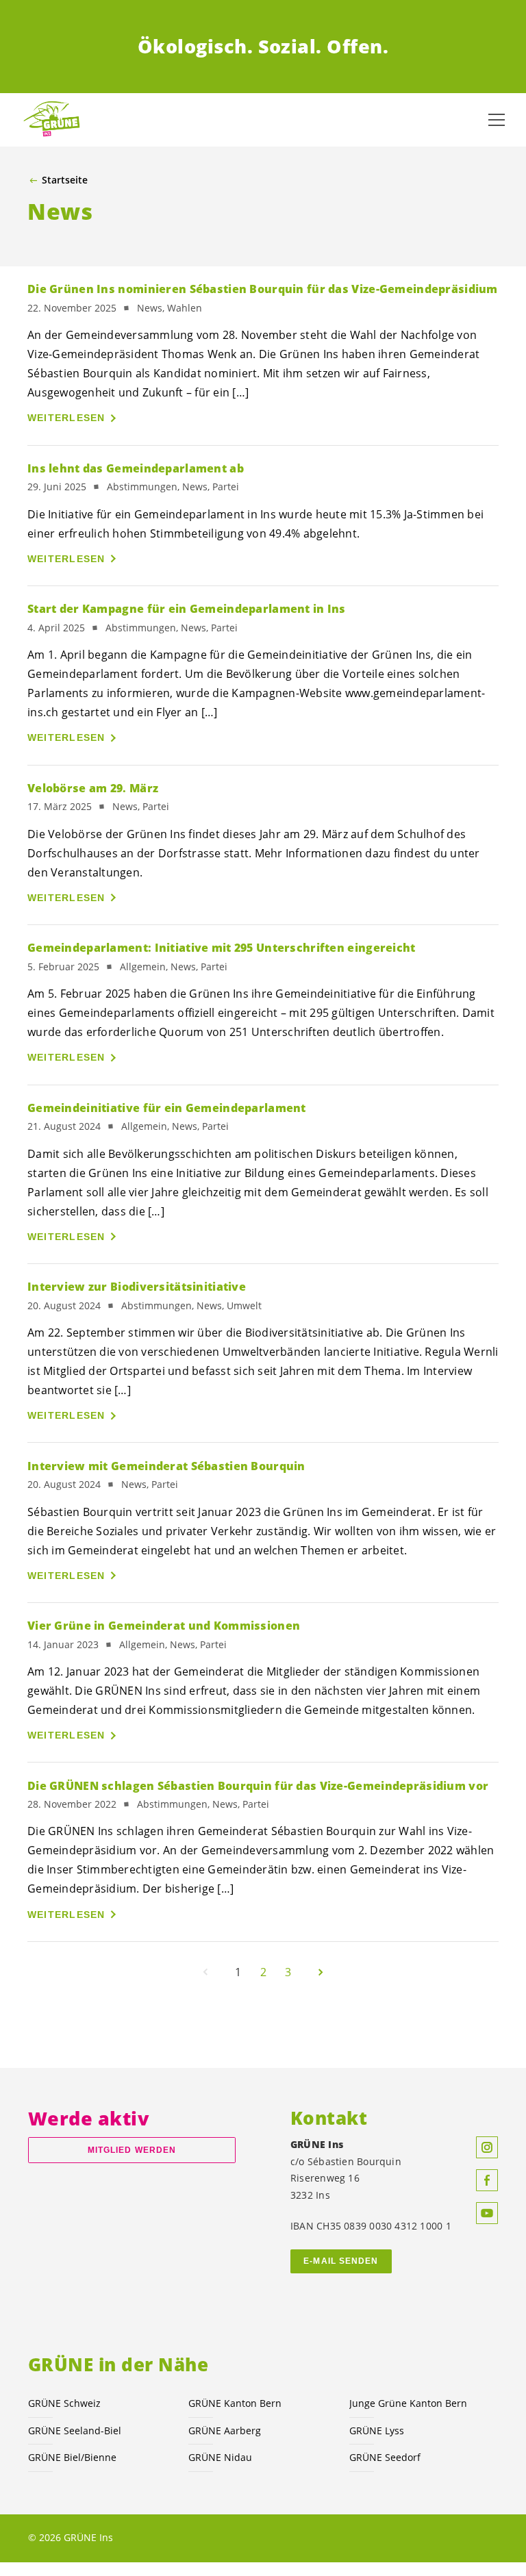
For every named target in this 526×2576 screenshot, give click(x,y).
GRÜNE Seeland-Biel (75, 2430)
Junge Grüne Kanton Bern (408, 2403)
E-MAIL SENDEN (341, 2261)
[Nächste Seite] (321, 1972)
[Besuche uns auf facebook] (487, 2180)
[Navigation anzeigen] (497, 120)
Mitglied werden (132, 2150)
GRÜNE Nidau (220, 2457)
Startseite (65, 180)
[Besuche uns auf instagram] (487, 2147)
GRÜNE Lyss (377, 2430)
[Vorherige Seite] (205, 1972)
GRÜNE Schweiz (64, 2403)
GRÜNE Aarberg (225, 2430)
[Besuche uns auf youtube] (487, 2213)
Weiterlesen (66, 418)
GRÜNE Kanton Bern (235, 2403)
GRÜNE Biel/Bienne (72, 2457)
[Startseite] (55, 119)
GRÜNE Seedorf (385, 2457)
